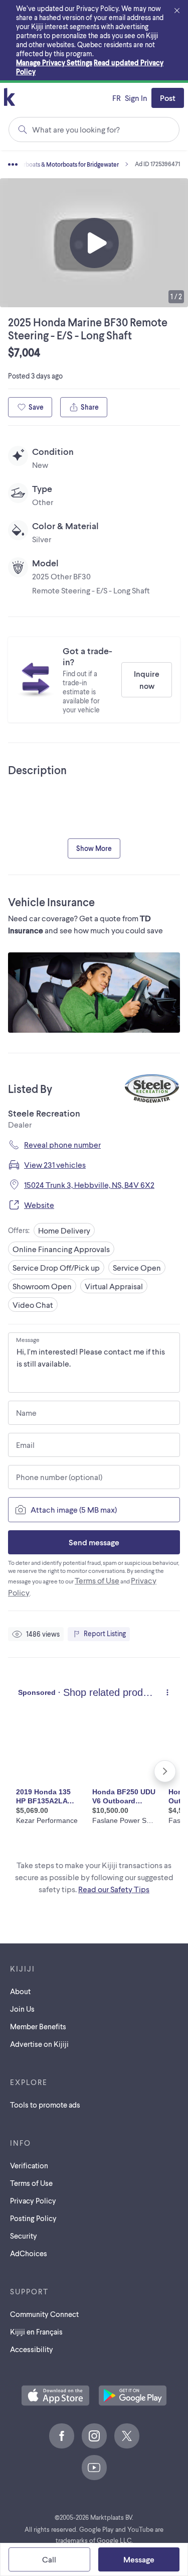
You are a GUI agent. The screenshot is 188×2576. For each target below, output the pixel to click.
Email (25, 1445)
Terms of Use (97, 1580)
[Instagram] (94, 2436)
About (20, 1991)
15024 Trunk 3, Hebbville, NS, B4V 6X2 (89, 1185)
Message (28, 1339)
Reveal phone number (62, 1144)
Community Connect (44, 2314)
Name (26, 1413)
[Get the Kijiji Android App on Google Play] (133, 2396)
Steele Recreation (44, 1113)
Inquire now (147, 680)
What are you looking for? (76, 129)
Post (168, 98)
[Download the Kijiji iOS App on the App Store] (55, 2396)
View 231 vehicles (55, 1164)
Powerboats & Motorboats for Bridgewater (64, 164)
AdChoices (29, 2253)
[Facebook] (62, 2436)
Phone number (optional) (59, 1477)
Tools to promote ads (45, 2105)
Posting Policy (33, 2218)
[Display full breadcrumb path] (28, 164)
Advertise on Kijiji (39, 2044)
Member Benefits (38, 2026)
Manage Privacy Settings (54, 63)
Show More (94, 848)
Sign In (136, 98)
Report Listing (105, 1633)
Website (39, 1205)
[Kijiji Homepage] (10, 98)
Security (24, 2236)
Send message (94, 1542)
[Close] (177, 11)
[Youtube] (94, 2468)
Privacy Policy (33, 2200)
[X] (127, 2436)
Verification (29, 2165)
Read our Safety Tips (114, 1889)
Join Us (22, 2009)
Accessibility (32, 2349)
